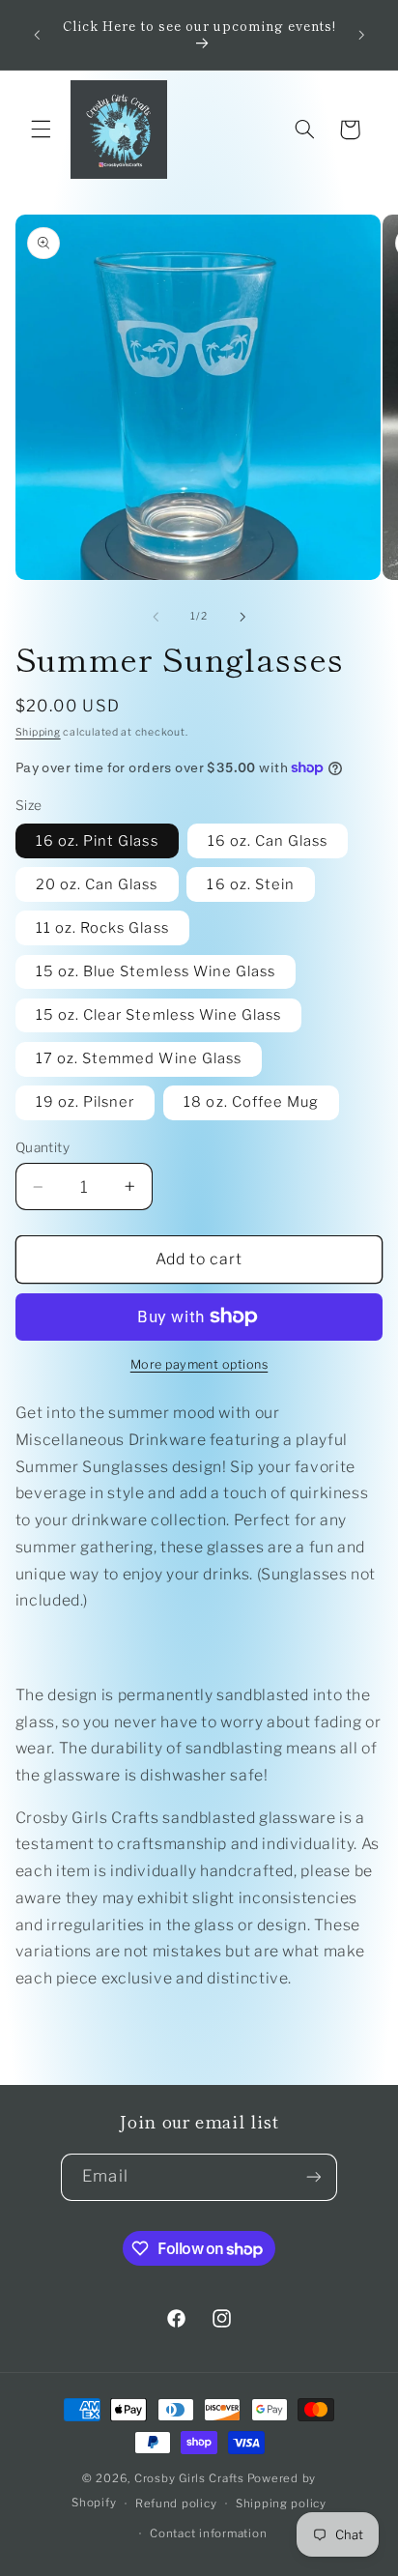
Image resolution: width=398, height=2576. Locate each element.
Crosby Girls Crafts (189, 2478)
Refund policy (176, 2504)
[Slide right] (242, 617)
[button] (41, 130)
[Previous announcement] (37, 35)
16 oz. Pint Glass (97, 841)
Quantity (43, 1147)
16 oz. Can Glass (268, 841)
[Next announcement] (361, 35)
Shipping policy (281, 2504)
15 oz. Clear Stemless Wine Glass (159, 1015)
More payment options (199, 1364)
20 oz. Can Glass (97, 884)
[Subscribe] (313, 2177)
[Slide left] (156, 617)
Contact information (208, 2533)
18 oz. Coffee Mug (251, 1102)
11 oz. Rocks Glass (102, 928)
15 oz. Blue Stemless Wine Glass (156, 971)
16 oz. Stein (251, 884)
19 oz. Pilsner (85, 1102)
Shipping (38, 732)
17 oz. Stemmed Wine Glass (139, 1058)
